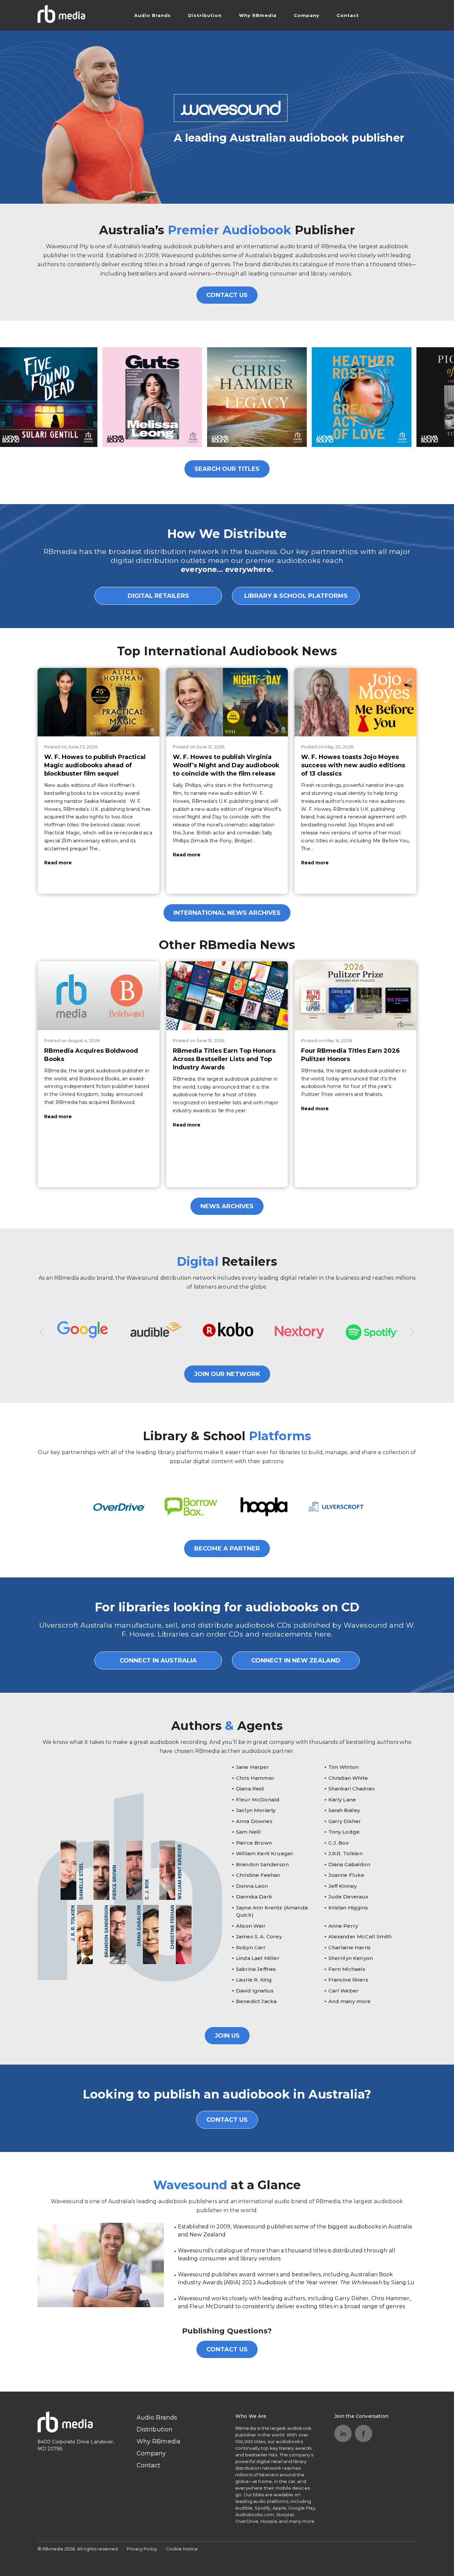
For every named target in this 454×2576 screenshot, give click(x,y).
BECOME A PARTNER (227, 1549)
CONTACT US (227, 295)
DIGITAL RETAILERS (158, 596)
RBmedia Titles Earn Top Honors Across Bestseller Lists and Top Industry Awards (224, 1059)
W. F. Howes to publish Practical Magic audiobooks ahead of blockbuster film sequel (95, 765)
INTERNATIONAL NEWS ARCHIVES (227, 913)
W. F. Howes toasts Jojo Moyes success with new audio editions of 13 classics (353, 765)
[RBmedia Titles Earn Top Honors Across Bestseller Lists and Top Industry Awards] (227, 996)
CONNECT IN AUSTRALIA (158, 1661)
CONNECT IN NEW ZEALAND (296, 1661)
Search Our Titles (227, 469)
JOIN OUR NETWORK (227, 1374)
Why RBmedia (258, 15)
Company (307, 15)
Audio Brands (153, 15)
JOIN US (227, 2036)
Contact (348, 15)
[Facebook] (364, 2433)
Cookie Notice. (182, 2549)
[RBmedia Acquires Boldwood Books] (99, 996)
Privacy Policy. (142, 2549)
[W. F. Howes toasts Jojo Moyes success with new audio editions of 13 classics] (355, 702)
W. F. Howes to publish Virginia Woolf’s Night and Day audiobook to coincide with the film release (226, 765)
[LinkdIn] (343, 2433)
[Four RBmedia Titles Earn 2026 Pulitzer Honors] (355, 996)
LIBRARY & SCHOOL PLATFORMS (296, 596)
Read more (58, 863)
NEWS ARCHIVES (227, 1206)
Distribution (205, 15)
